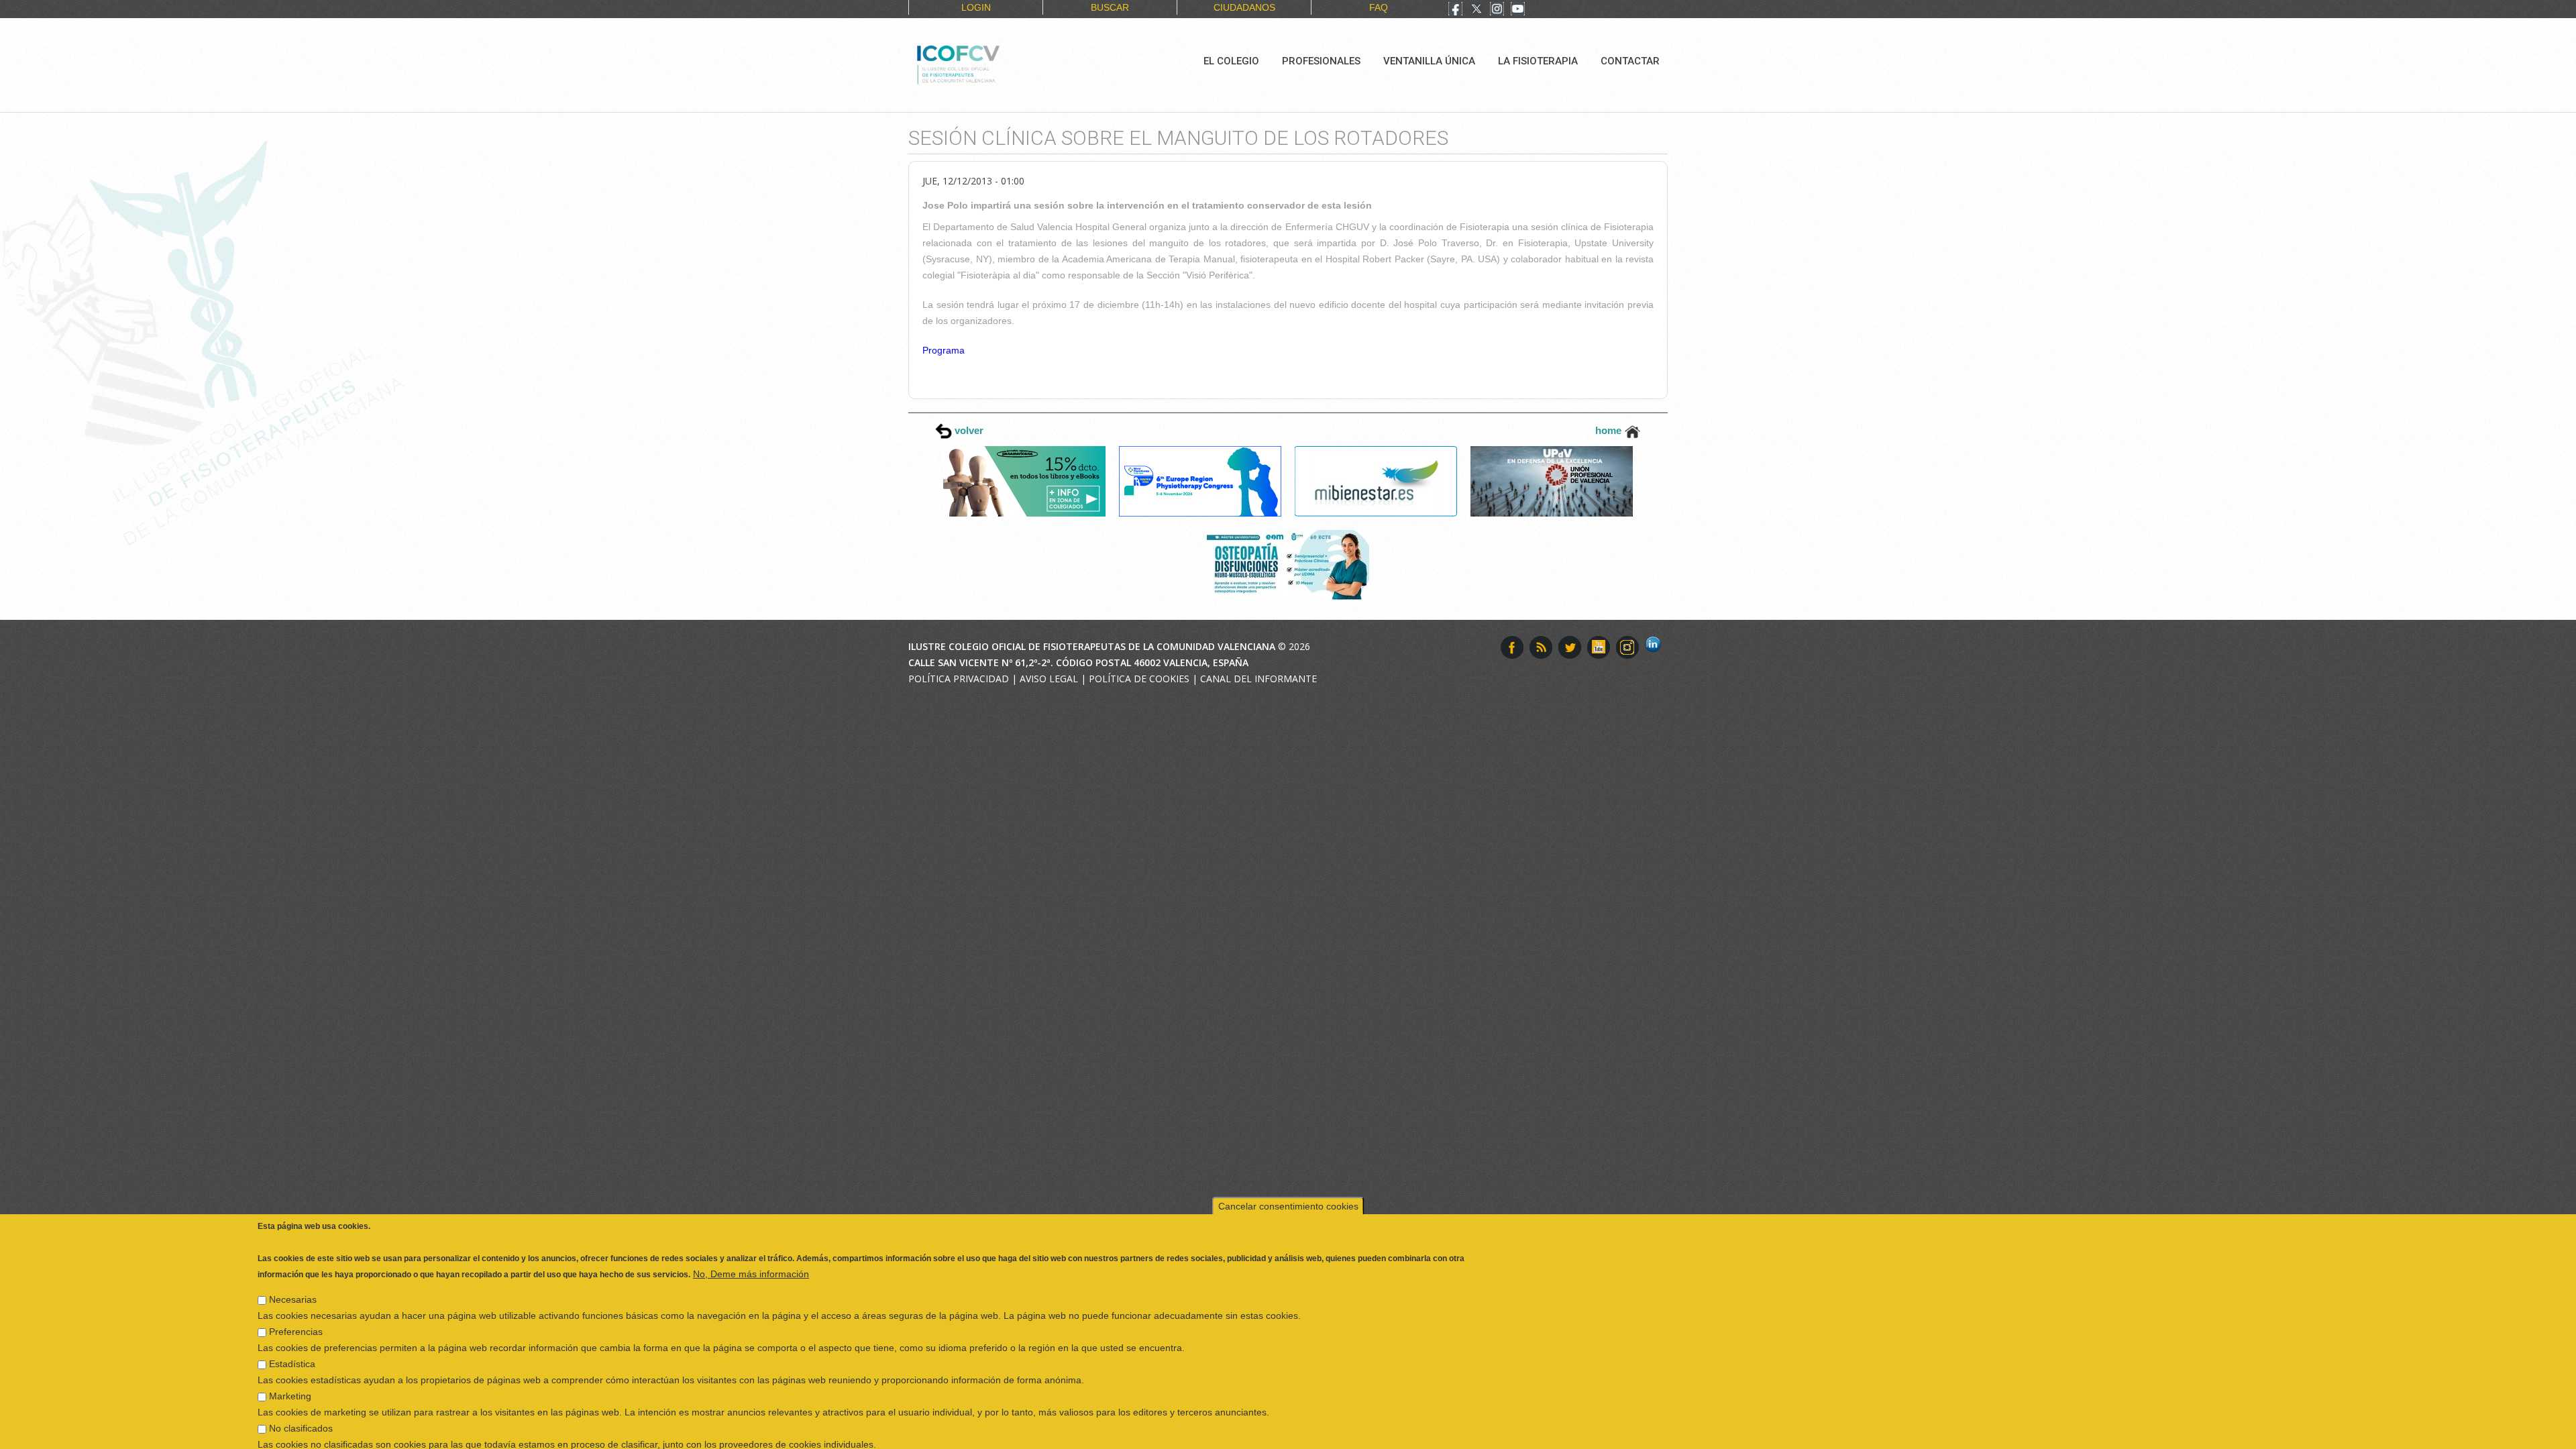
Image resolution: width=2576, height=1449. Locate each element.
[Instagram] (1497, 10)
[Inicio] (1003, 63)
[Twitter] (1477, 10)
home (1610, 430)
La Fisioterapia (1538, 61)
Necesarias (293, 1265)
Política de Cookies (1139, 679)
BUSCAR (1110, 7)
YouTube (1599, 647)
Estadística (292, 1330)
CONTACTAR (1630, 61)
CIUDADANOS (1244, 7)
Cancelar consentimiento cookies (1288, 1172)
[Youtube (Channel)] (1518, 10)
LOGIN (976, 7)
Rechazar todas (2136, 1436)
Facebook (1512, 647)
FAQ (1379, 7)
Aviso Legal (1049, 679)
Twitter (1570, 647)
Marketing (290, 1362)
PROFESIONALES (1321, 61)
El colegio (1231, 61)
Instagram (1627, 647)
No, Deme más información (751, 1240)
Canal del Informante (1258, 679)
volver (968, 430)
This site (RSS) (1541, 647)
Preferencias (296, 1297)
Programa (944, 350)
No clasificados (301, 1394)
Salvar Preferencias (308, 1436)
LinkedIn (1656, 647)
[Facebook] (1455, 10)
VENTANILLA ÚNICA (1429, 61)
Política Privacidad (959, 679)
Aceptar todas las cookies (2249, 1436)
